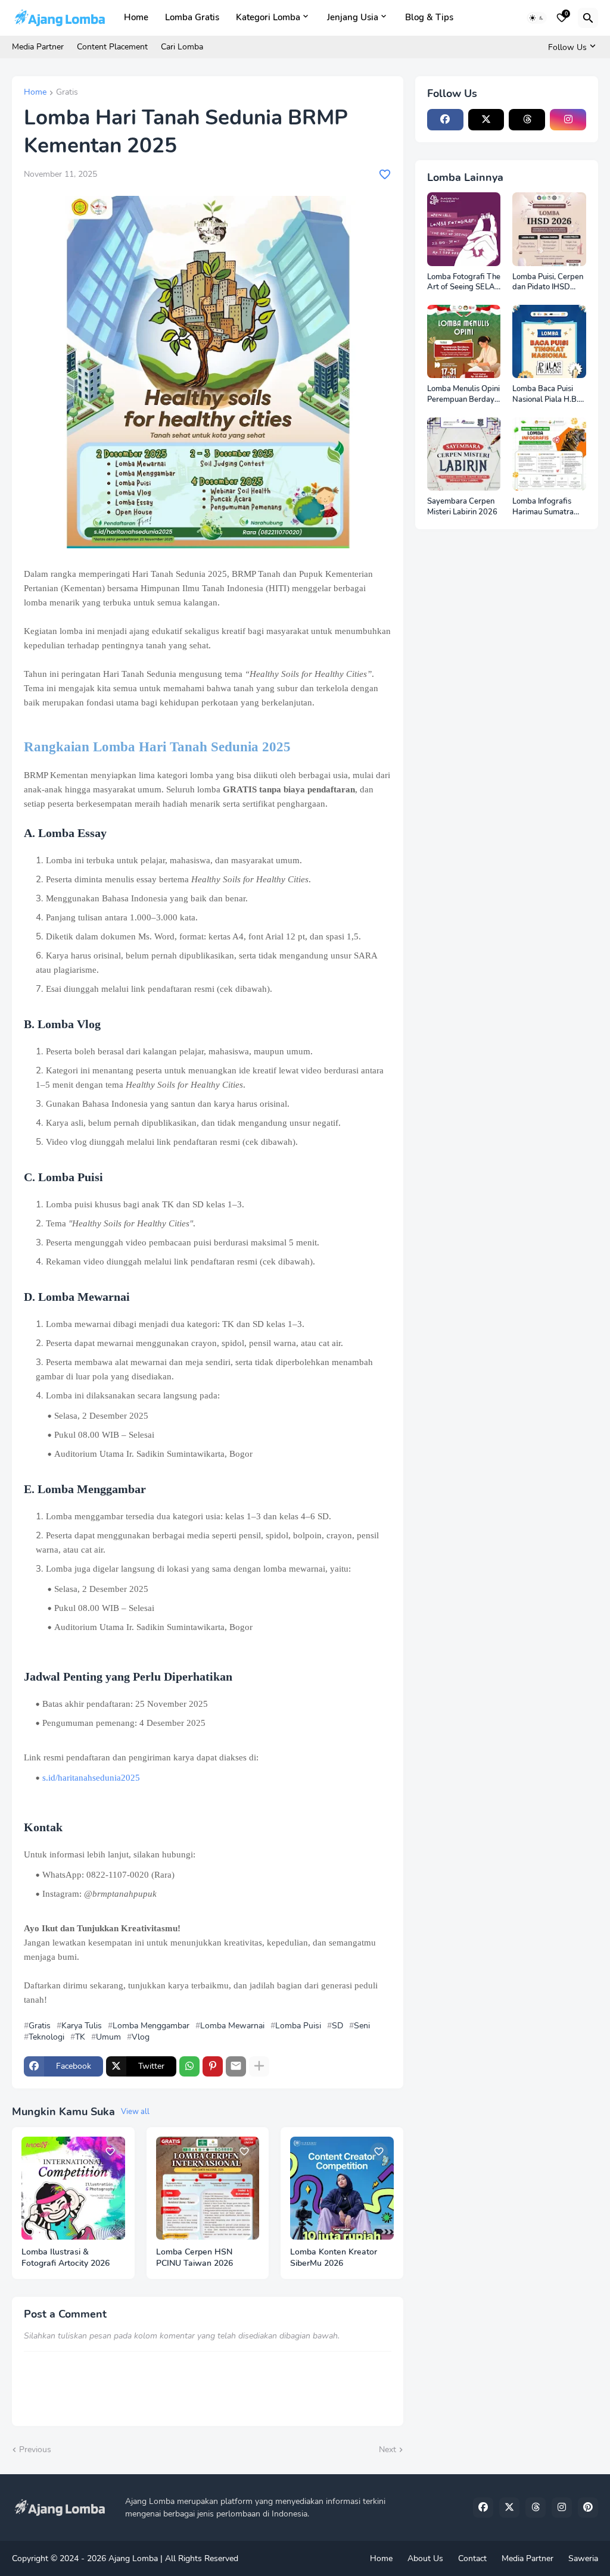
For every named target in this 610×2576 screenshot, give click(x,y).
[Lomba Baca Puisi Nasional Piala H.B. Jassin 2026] (549, 342)
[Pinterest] (213, 2066)
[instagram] (568, 120)
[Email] (236, 2066)
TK (80, 2037)
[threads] (527, 120)
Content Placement (112, 47)
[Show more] (259, 2066)
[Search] (588, 18)
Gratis (67, 93)
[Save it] (385, 174)
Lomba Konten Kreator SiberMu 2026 (334, 2258)
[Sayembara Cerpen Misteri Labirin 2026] (464, 454)
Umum (108, 2037)
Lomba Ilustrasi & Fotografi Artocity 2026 (66, 2258)
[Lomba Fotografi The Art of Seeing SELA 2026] (464, 229)
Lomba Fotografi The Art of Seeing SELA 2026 (464, 282)
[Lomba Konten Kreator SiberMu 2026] (342, 2188)
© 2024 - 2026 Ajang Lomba (104, 2558)
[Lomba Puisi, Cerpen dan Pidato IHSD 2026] (549, 229)
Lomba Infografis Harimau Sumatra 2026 (543, 507)
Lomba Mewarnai (232, 2026)
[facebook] (445, 120)
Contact (472, 2558)
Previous (35, 2449)
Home (136, 17)
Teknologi (46, 2037)
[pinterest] (588, 2508)
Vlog (141, 2037)
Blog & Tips (429, 17)
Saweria (583, 2558)
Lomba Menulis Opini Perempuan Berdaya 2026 (463, 394)
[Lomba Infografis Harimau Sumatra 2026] (549, 454)
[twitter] (486, 120)
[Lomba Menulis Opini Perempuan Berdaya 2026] (464, 342)
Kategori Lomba (268, 17)
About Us (425, 2558)
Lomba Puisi (298, 2026)
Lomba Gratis (192, 17)
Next (388, 2449)
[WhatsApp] (189, 2066)
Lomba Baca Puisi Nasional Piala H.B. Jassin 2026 (545, 394)
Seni (362, 2026)
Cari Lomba (182, 47)
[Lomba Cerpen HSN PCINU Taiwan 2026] (208, 2188)
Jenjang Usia (353, 17)
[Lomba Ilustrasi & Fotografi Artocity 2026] (73, 2188)
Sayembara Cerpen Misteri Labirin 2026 (462, 507)
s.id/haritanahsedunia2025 (91, 1778)
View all (135, 2112)
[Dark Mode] (537, 18)
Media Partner (38, 47)
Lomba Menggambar (151, 2026)
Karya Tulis (82, 2026)
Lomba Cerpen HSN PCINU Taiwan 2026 (194, 2258)
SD (337, 2026)
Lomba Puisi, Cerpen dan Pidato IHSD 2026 (548, 282)
